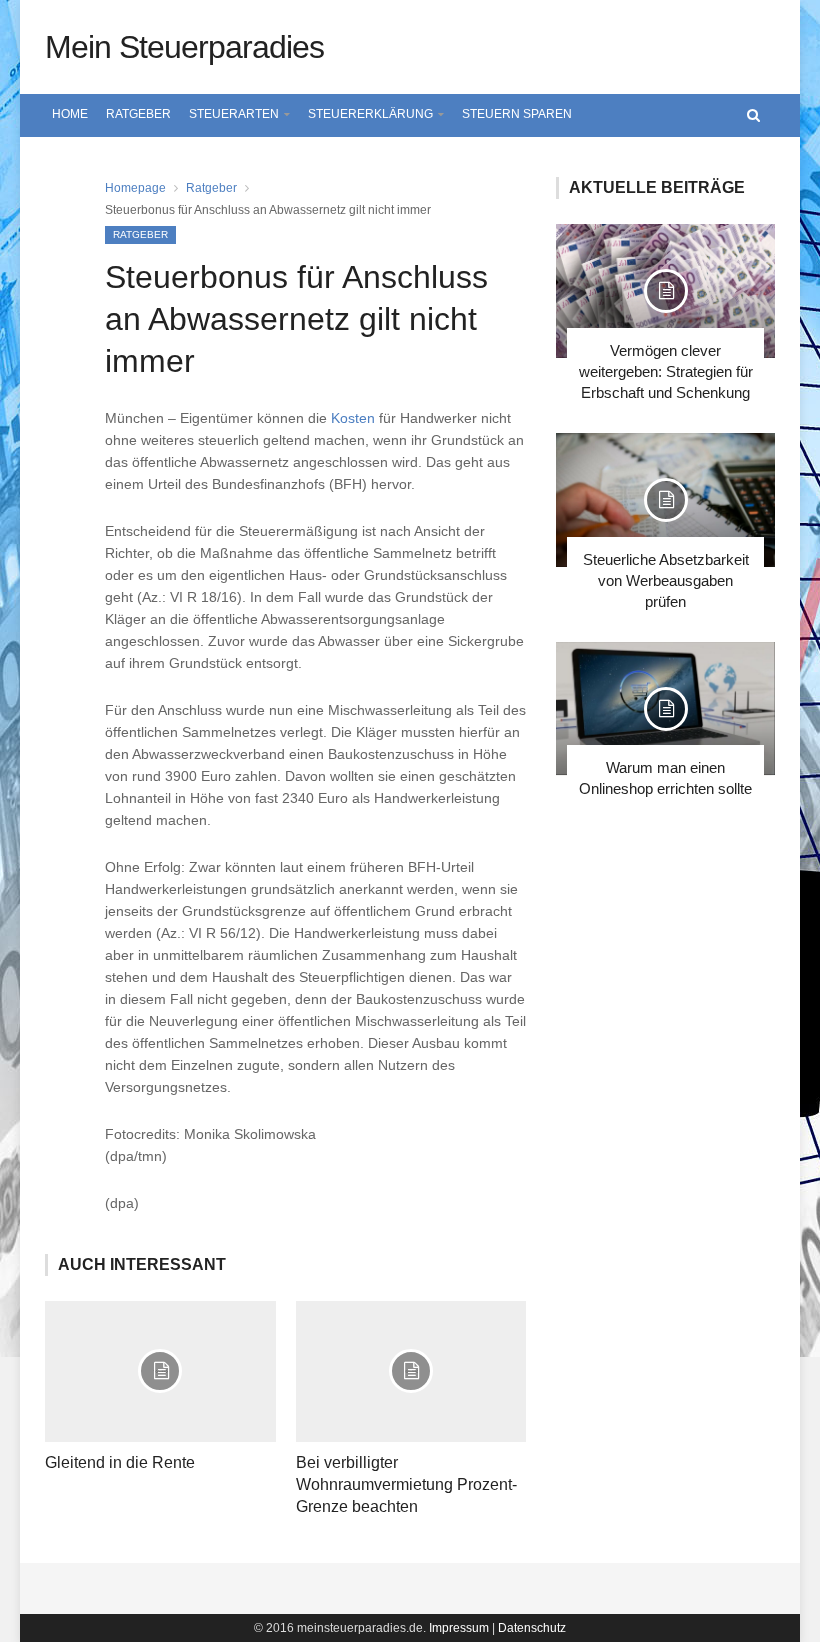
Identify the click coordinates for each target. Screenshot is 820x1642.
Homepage (135, 188)
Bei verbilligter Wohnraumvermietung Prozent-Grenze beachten (406, 1484)
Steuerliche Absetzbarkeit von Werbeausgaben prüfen (666, 580)
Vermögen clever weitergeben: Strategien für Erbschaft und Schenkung (666, 371)
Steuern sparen (517, 114)
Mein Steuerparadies (184, 47)
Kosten (353, 418)
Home (70, 114)
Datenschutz (532, 1628)
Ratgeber (138, 114)
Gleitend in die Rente (120, 1462)
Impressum (459, 1628)
